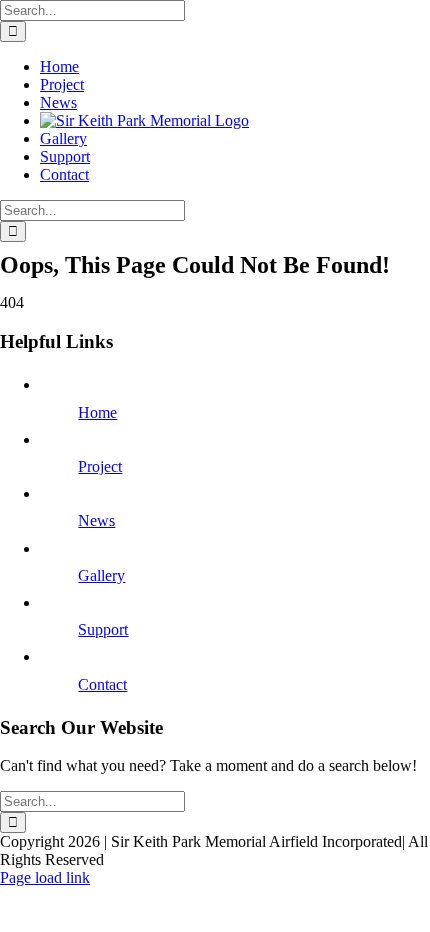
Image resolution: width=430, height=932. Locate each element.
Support (103, 629)
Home (97, 412)
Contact (102, 684)
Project (100, 466)
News (96, 520)
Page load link (45, 877)
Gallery (101, 575)
